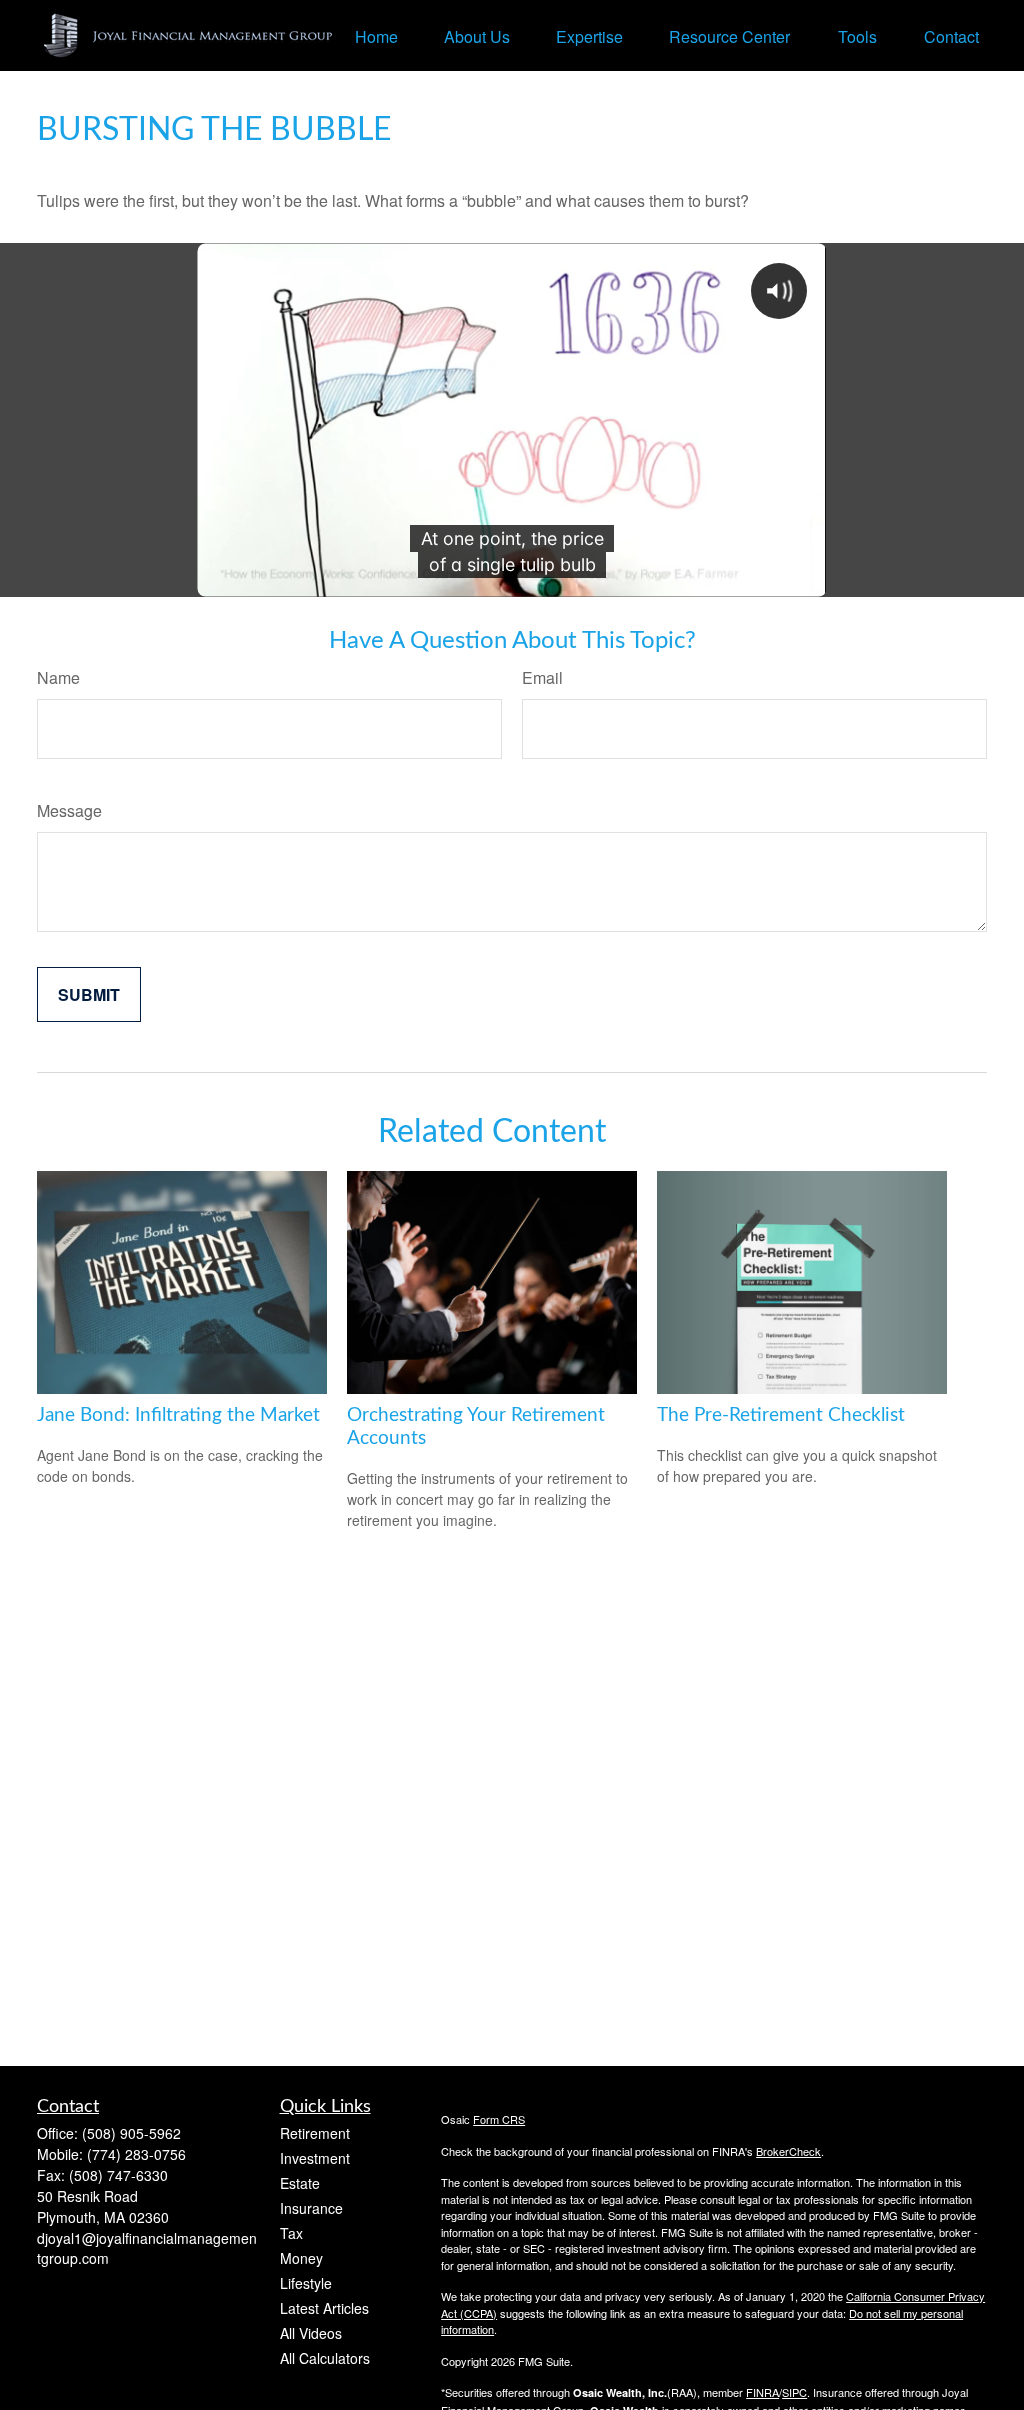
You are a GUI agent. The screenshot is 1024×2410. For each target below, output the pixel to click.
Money (301, 2258)
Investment (315, 2158)
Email (542, 677)
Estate (300, 2183)
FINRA (762, 2392)
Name (58, 677)
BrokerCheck (788, 2151)
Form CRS (499, 2119)
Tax (291, 2233)
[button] (376, 35)
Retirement (315, 2133)
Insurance (311, 2208)
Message (69, 810)
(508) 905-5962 (131, 2133)
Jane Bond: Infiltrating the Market (178, 1415)
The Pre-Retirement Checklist (781, 1415)
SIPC (794, 2392)
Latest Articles (324, 2308)
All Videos (311, 2333)
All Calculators (325, 2358)
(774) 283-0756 (136, 2154)
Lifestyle (306, 2283)
